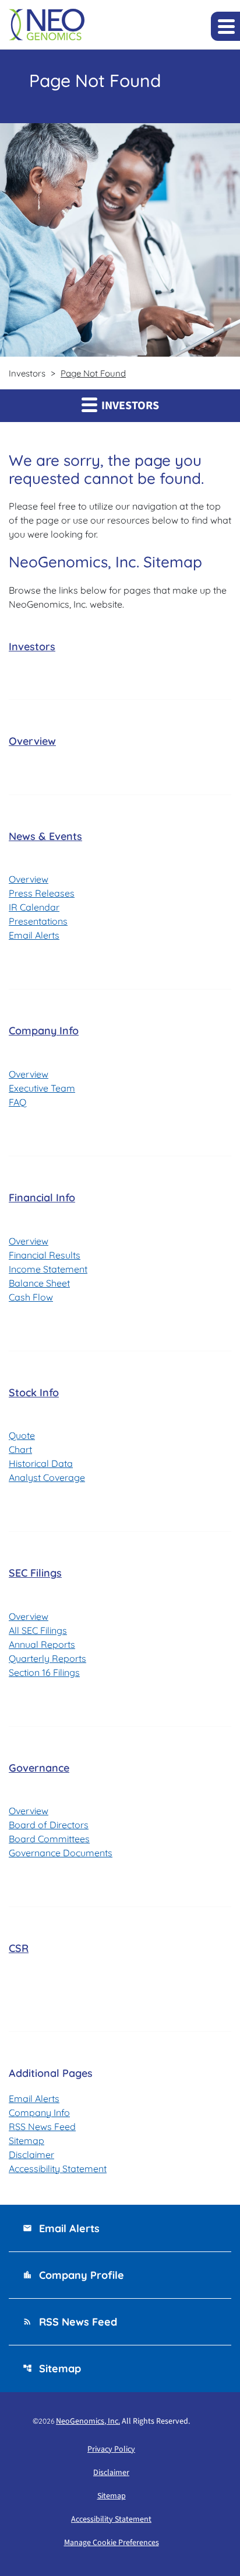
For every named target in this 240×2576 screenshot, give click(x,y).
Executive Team (42, 1088)
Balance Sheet (39, 1283)
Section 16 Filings (44, 1672)
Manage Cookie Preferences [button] (112, 2543)
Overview (32, 741)
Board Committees (49, 1839)
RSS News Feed (42, 2127)
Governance (39, 1768)
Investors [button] (129, 406)
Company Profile (73, 2275)
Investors (32, 646)
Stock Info (34, 1392)
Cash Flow (31, 1297)
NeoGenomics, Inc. (88, 2421)
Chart (20, 1449)
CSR (19, 1948)
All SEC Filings (38, 1630)
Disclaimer (31, 2155)
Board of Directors (49, 1825)
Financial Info (42, 1198)
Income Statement (48, 1269)
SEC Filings (35, 1573)
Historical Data (41, 1463)
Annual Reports (42, 1644)
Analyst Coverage (47, 1477)
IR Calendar (34, 907)
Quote (22, 1435)
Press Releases (42, 893)
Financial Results (45, 1255)
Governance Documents (61, 1853)
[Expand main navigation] (225, 26)
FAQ (17, 1102)
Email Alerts (34, 935)
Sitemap (27, 2141)
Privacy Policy (111, 2449)
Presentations (38, 921)
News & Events (45, 836)
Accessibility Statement (58, 2169)
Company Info (44, 1031)
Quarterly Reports (47, 1658)
